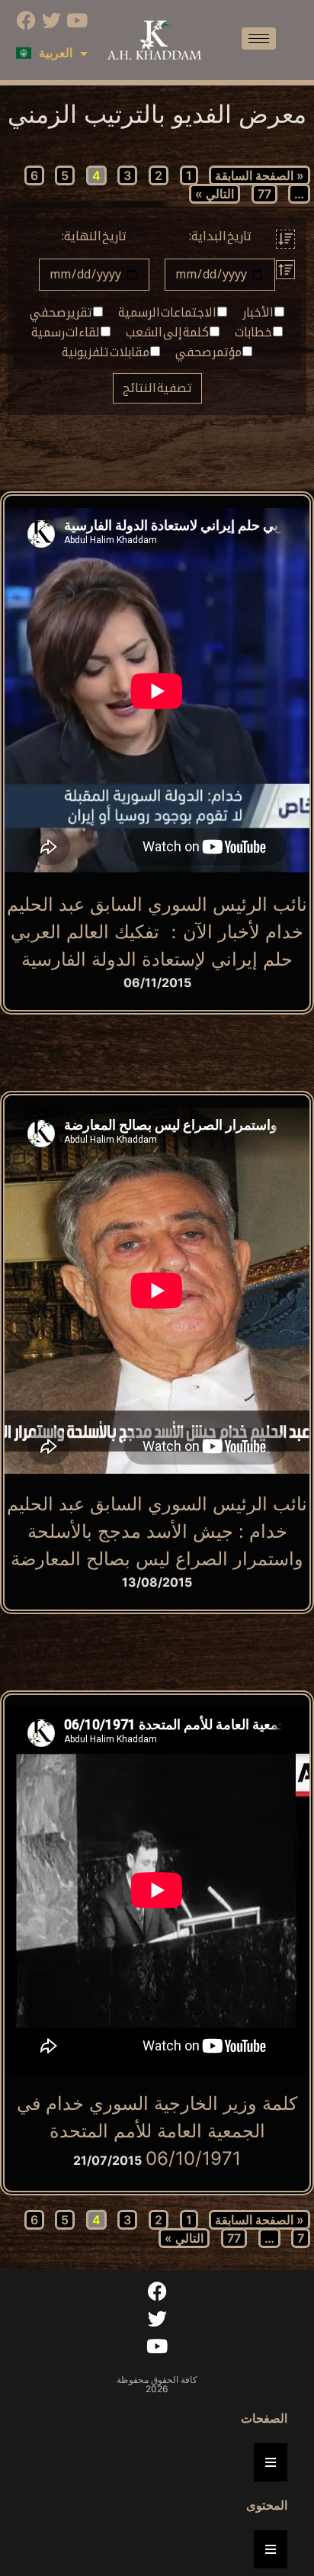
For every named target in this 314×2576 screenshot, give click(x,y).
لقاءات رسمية (66, 333)
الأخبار (258, 313)
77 (264, 194)
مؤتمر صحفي (209, 352)
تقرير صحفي (61, 313)
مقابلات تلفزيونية (106, 352)
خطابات (254, 333)
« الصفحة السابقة (260, 175)
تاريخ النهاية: (94, 236)
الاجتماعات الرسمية (168, 313)
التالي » (215, 194)
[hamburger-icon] (259, 39)
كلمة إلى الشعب (168, 333)
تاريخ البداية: (220, 236)
